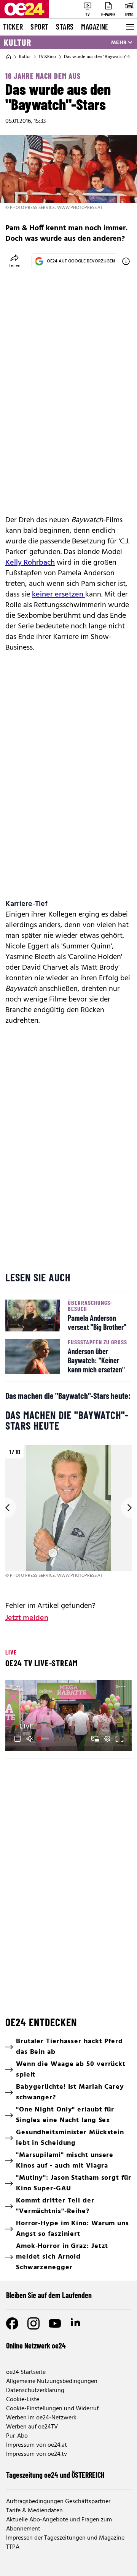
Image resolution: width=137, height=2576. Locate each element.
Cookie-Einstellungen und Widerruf (52, 2409)
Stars (65, 27)
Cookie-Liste (23, 2400)
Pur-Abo (17, 2436)
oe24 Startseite (26, 2372)
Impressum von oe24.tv (37, 2454)
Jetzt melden (27, 1618)
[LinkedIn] (76, 2323)
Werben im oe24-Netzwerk (41, 2418)
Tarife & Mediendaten (34, 2511)
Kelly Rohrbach (30, 563)
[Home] (8, 57)
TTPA (13, 2547)
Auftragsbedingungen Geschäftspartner (58, 2502)
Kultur (18, 42)
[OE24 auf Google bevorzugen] (126, 261)
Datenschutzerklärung (35, 2391)
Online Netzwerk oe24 (36, 2345)
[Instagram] (33, 2323)
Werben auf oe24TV (32, 2427)
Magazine (95, 27)
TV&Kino (47, 57)
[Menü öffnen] (129, 27)
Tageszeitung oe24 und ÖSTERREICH (55, 2475)
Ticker (13, 27)
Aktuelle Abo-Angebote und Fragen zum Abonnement (59, 2524)
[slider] (44, 1739)
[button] (18, 1739)
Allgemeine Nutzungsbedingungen (52, 2381)
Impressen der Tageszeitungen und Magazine (65, 2538)
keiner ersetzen (59, 595)
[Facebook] (12, 2323)
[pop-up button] (107, 1739)
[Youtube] (55, 2323)
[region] (68, 1512)
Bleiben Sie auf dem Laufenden (49, 2295)
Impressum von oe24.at (37, 2445)
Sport (39, 27)
